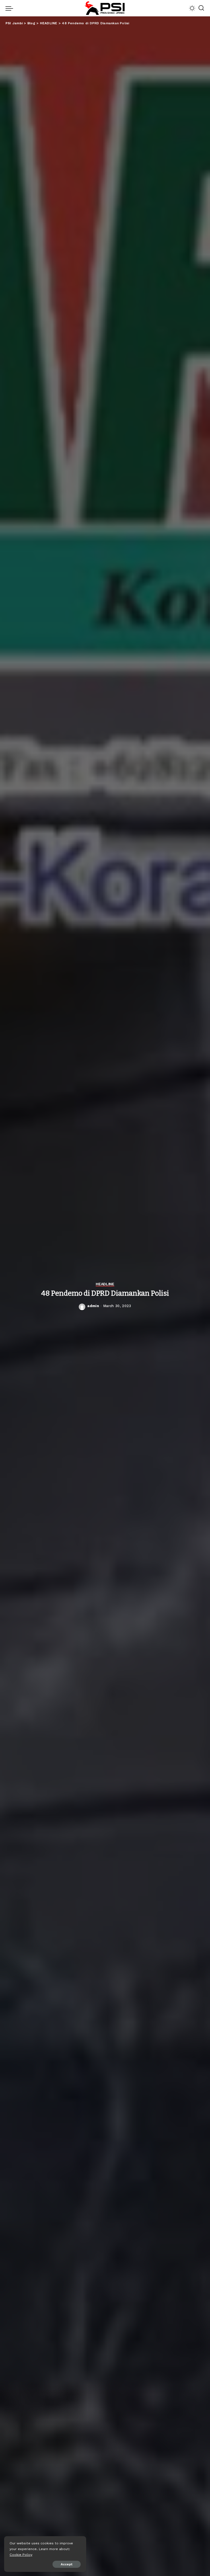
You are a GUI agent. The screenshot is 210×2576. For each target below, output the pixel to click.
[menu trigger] (11, 8)
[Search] (201, 8)
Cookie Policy (21, 2555)
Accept (67, 2564)
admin (93, 1306)
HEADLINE (105, 1284)
